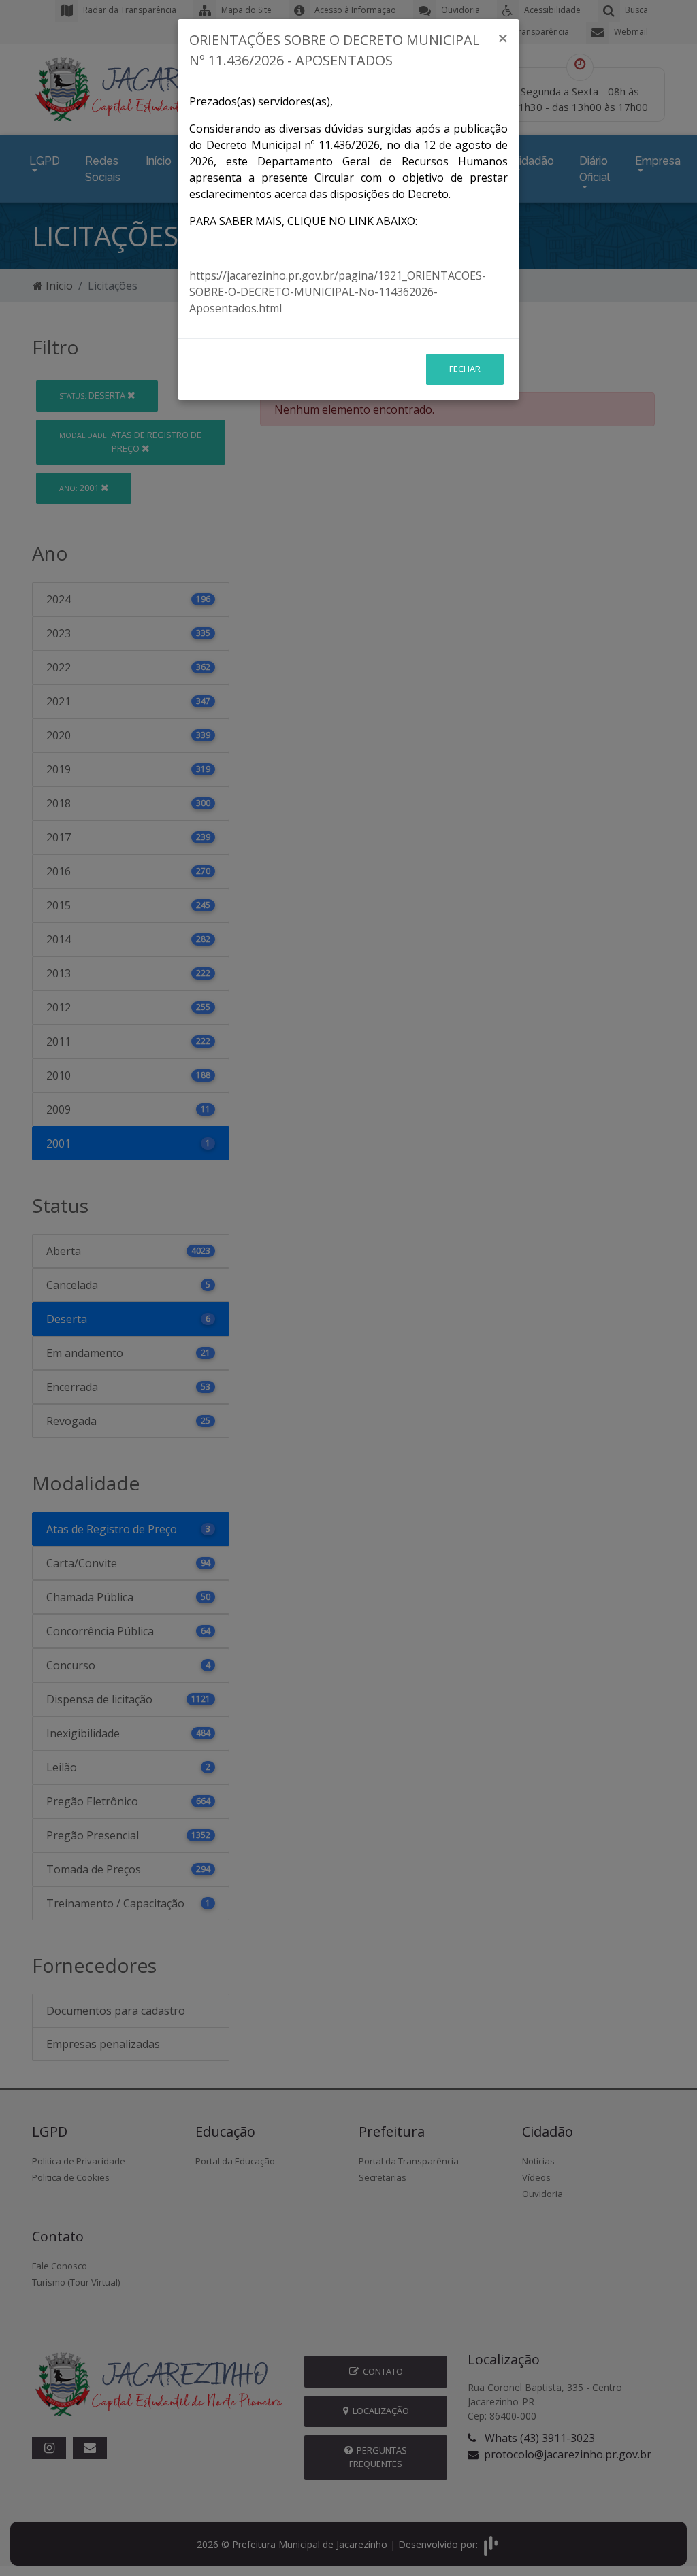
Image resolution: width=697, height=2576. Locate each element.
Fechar (465, 369)
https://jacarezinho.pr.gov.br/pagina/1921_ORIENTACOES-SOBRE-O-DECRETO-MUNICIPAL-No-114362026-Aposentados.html (338, 292)
